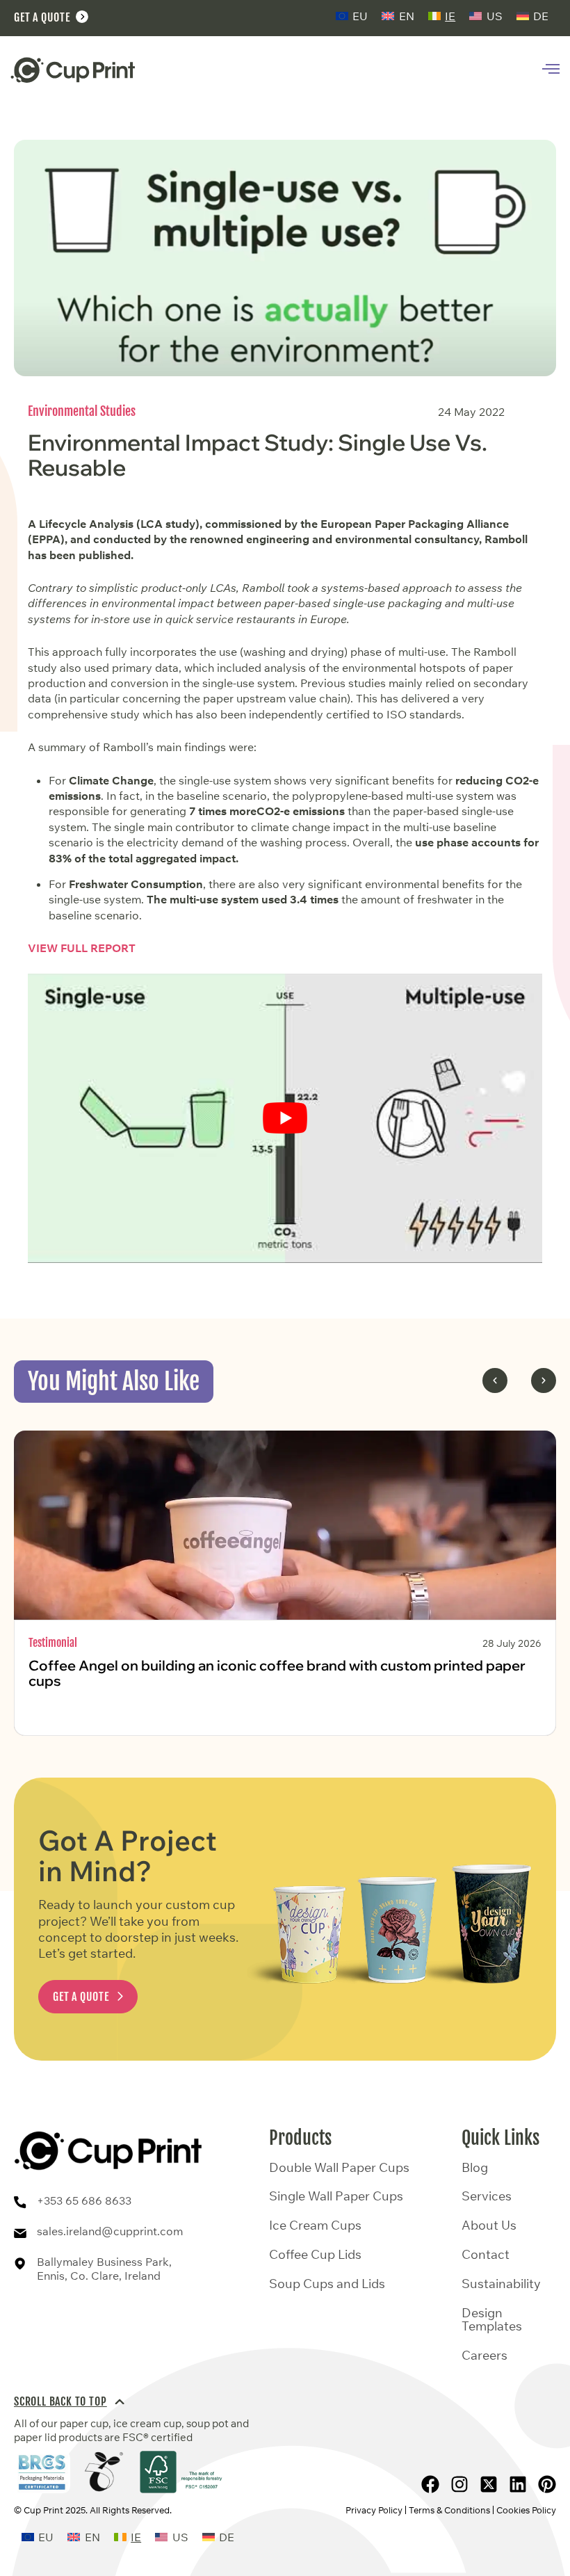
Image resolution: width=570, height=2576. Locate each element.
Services (487, 2196)
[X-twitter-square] (489, 2484)
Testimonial (53, 1643)
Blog (475, 2168)
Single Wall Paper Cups (336, 2196)
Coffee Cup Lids (315, 2255)
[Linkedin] (518, 2484)
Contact (486, 2255)
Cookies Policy (526, 2510)
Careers (484, 2356)
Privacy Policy (374, 2510)
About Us (489, 2225)
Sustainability (501, 2284)
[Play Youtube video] (285, 1118)
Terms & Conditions (449, 2510)
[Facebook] (430, 2484)
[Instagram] (459, 2484)
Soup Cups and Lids (327, 2284)
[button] (495, 1380)
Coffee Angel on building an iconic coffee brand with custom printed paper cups (277, 1673)
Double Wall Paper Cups (339, 2168)
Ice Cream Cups (315, 2225)
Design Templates (492, 2320)
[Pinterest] (547, 2484)
